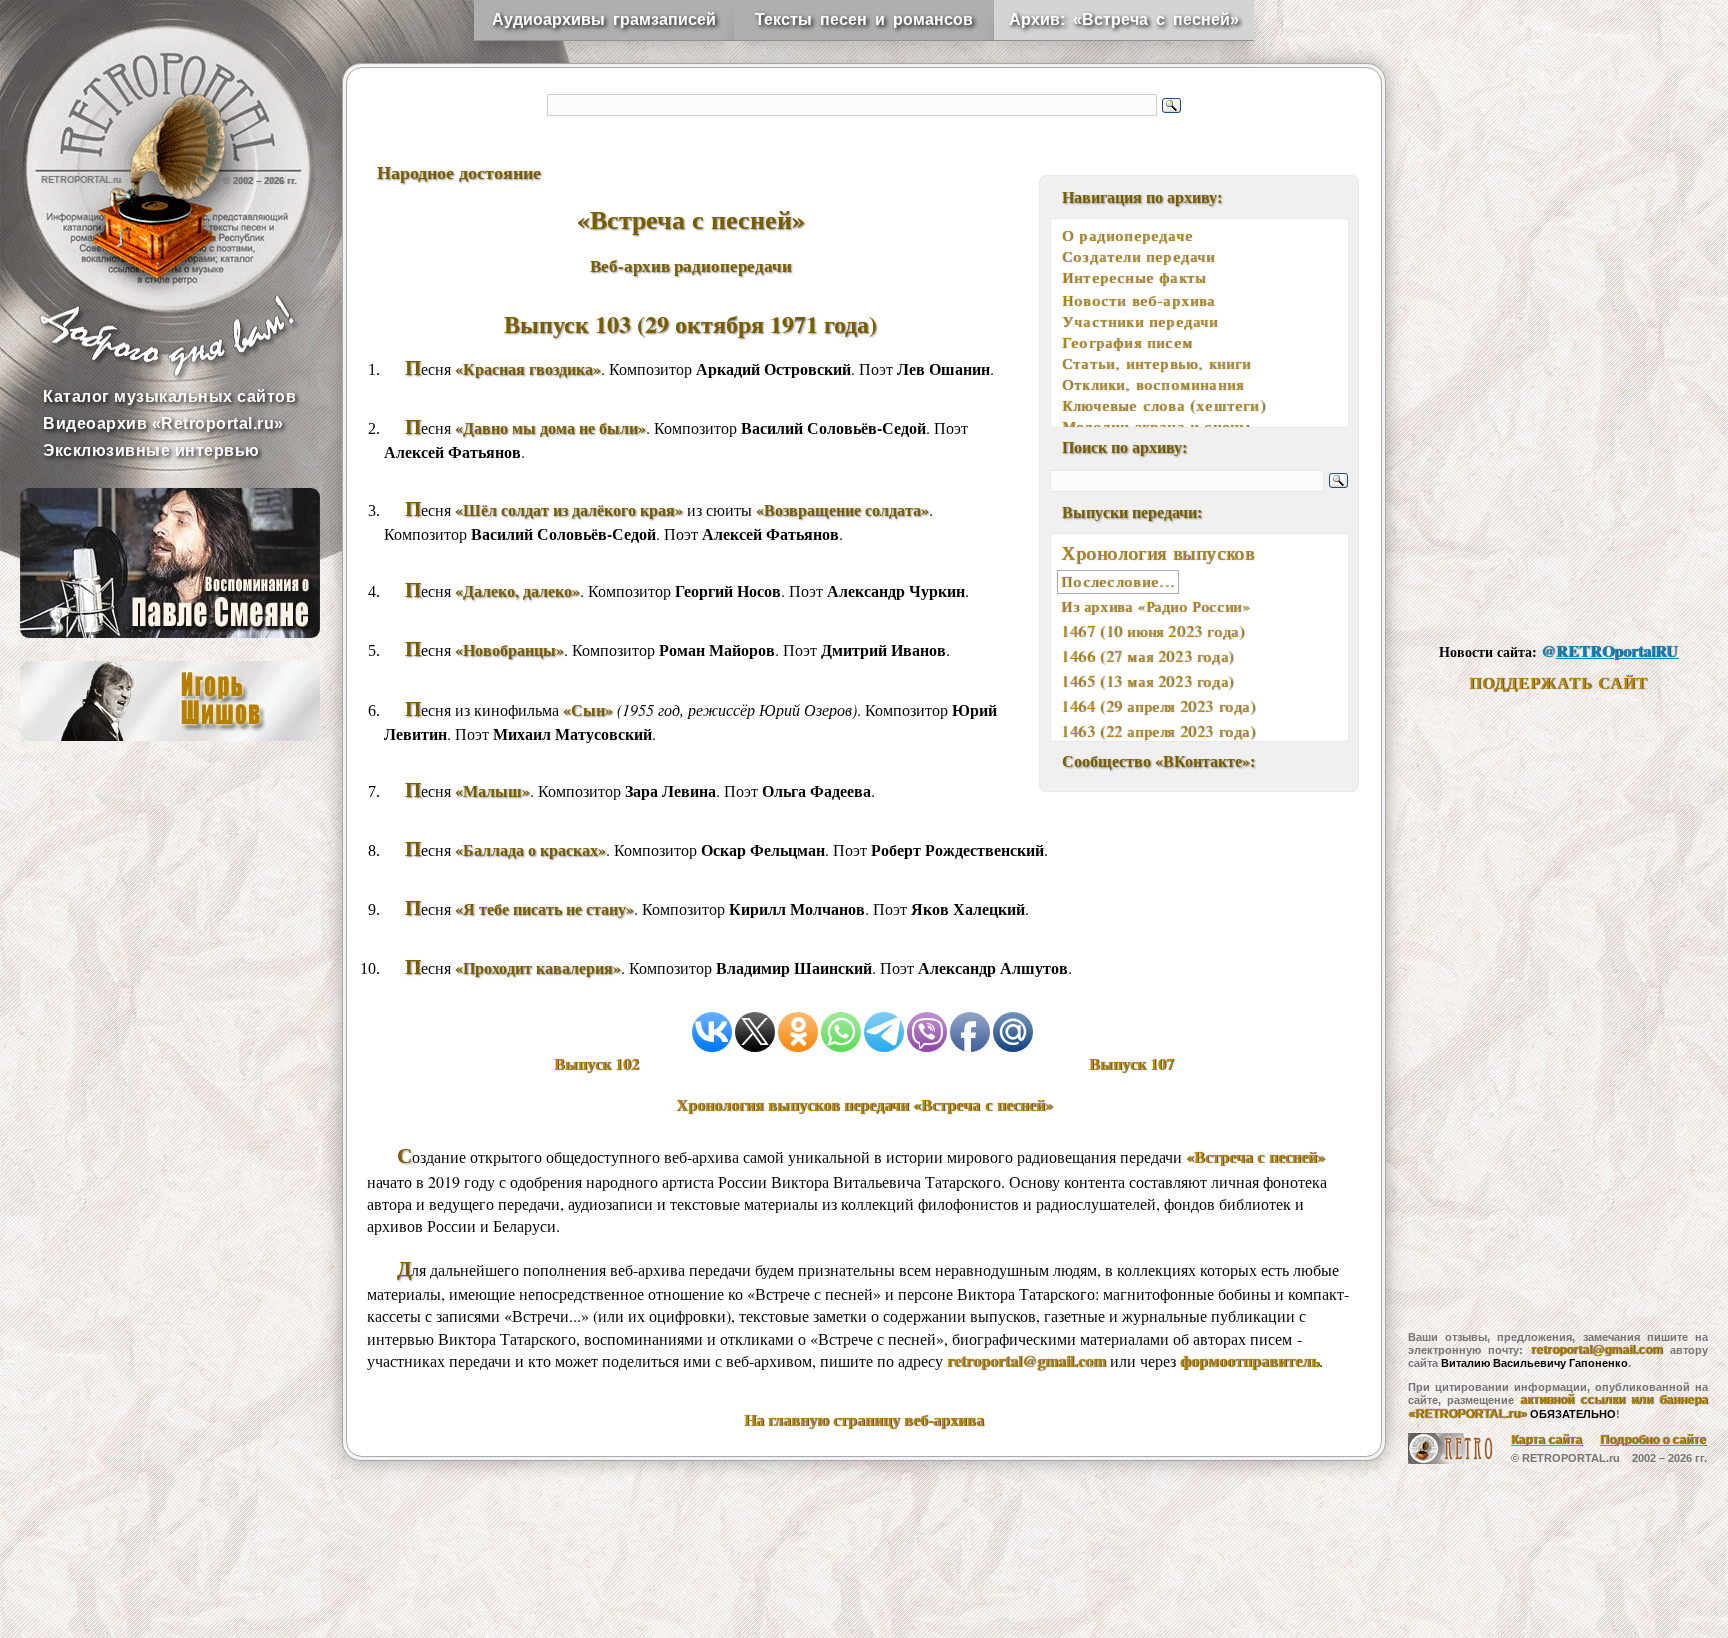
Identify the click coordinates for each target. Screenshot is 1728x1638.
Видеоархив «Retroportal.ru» (163, 423)
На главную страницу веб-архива (864, 1419)
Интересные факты (1134, 277)
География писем (1127, 342)
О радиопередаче (1127, 235)
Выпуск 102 (596, 1063)
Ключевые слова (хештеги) (1164, 405)
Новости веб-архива (1139, 300)
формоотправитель (1249, 1360)
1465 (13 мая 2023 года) (1147, 681)
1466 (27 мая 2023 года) (1147, 656)
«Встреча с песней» (1255, 1156)
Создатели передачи (1139, 256)
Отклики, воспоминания (1153, 384)
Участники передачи (1140, 321)
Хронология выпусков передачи (864, 1104)
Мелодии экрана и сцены (1156, 426)
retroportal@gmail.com (1026, 1360)
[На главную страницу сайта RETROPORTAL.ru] (150, 150)
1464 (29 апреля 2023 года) (1158, 706)
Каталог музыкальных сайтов (169, 396)
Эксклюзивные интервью (151, 450)
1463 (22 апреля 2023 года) (1158, 731)
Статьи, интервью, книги (1157, 363)
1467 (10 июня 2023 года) (1152, 631)
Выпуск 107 (1131, 1063)
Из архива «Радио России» (1155, 606)
